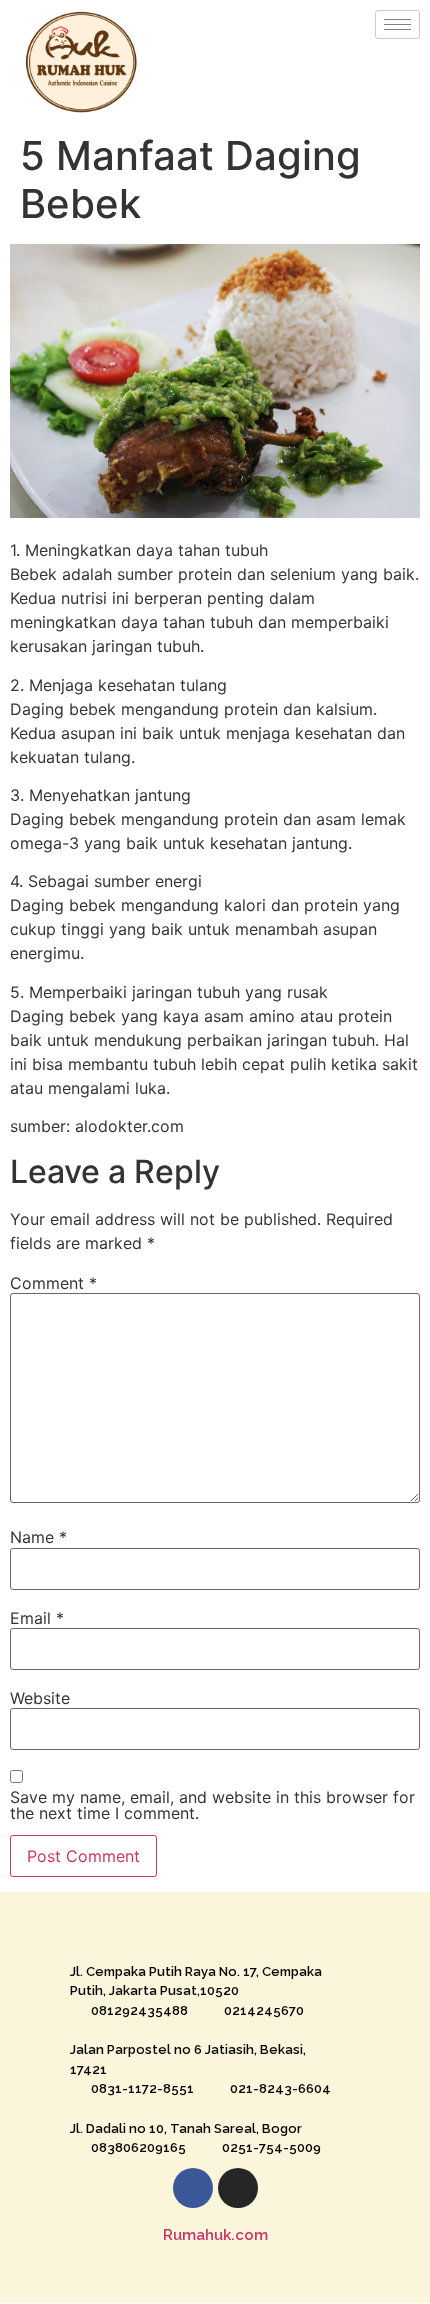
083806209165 (138, 2147)
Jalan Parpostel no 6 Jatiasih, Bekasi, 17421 (188, 2059)
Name (38, 1537)
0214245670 (264, 2010)
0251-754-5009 (271, 2147)
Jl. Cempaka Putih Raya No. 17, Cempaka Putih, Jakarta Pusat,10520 (196, 1981)
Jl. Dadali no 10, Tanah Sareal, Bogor (186, 2128)
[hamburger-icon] (397, 24)
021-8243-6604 (280, 2088)
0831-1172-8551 (142, 2088)
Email (37, 1618)
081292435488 (139, 2010)
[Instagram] (238, 2188)
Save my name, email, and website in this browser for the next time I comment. (212, 1805)
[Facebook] (193, 2188)
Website (40, 1698)
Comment (53, 1283)
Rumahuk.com (215, 2235)
